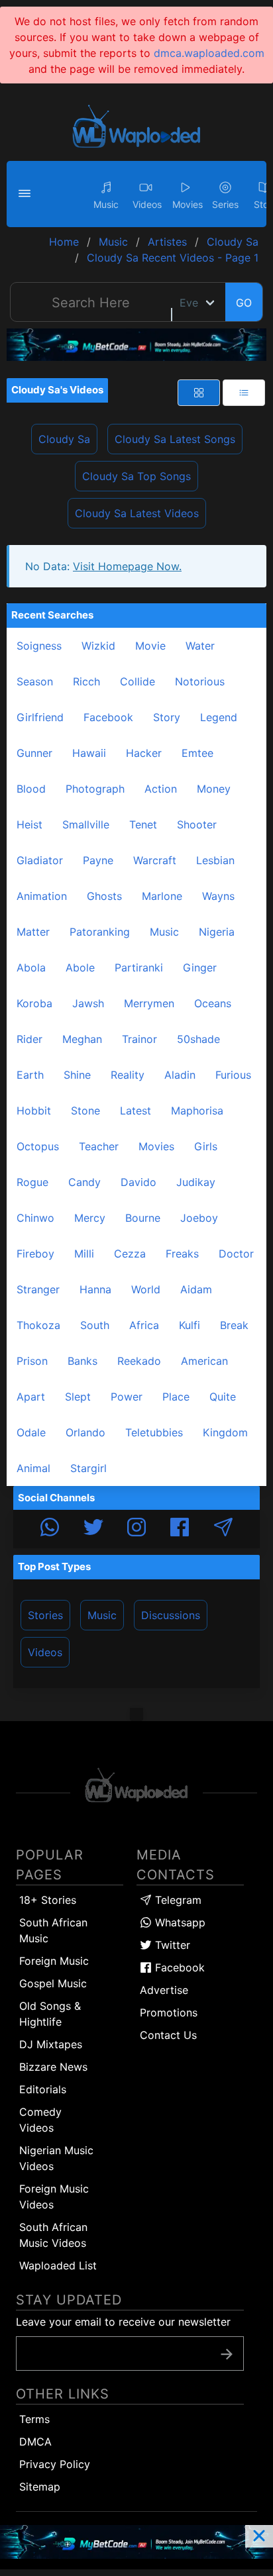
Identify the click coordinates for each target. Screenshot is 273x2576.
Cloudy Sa (64, 439)
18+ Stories (48, 1900)
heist (29, 824)
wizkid (98, 646)
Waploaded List (58, 2265)
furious (233, 1075)
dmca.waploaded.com (209, 53)
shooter (197, 824)
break (234, 1325)
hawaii (89, 753)
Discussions (171, 1615)
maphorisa (197, 1111)
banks (82, 1361)
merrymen (149, 1003)
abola (31, 967)
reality (128, 1075)
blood (31, 789)
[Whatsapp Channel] (50, 1529)
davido (138, 1182)
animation (42, 896)
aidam (196, 1289)
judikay (196, 1182)
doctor (236, 1254)
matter (33, 932)
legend (219, 717)
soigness (39, 646)
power (127, 1397)
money (214, 789)
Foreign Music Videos (54, 2197)
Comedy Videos (40, 2120)
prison (32, 1361)
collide (137, 681)
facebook (108, 717)
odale (31, 1432)
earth (30, 1075)
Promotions (169, 2012)
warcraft (155, 860)
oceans (213, 1003)
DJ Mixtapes (51, 2044)
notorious (200, 681)
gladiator (40, 860)
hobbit (34, 1111)
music (164, 932)
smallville (86, 824)
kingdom (225, 1432)
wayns (218, 896)
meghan (82, 1039)
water (200, 646)
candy (84, 1182)
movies (156, 1146)
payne (98, 860)
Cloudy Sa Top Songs (136, 476)
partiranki (139, 967)
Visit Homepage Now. (127, 566)
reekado (139, 1361)
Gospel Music (53, 1983)
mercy (90, 1218)
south (95, 1325)
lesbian (215, 860)
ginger (200, 967)
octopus (38, 1146)
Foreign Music (54, 1961)
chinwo (35, 1218)
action (161, 789)
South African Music (53, 1930)
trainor (139, 1039)
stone (85, 1111)
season (35, 681)
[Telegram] (223, 1529)
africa (144, 1325)
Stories (45, 1615)
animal (33, 1468)
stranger (38, 1289)
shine (77, 1075)
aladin (180, 1075)
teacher (99, 1146)
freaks (182, 1254)
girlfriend (40, 717)
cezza (130, 1254)
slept (78, 1397)
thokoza (38, 1325)
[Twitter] (93, 1529)
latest (136, 1111)
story (167, 717)
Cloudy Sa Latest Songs (175, 439)
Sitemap (40, 2487)
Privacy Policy (55, 2464)
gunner (34, 753)
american (204, 1361)
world (146, 1289)
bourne (143, 1218)
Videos (45, 1652)
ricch (86, 681)
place (176, 1397)
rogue (32, 1182)
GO (244, 303)
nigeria (217, 932)
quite (223, 1397)
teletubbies (154, 1432)
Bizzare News (53, 2067)
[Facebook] (180, 1529)
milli (84, 1254)
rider (29, 1039)
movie (150, 646)
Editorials (43, 2089)
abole (80, 967)
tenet (143, 824)
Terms (34, 2419)
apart (31, 1397)
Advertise (164, 1990)
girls (206, 1146)
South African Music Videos (53, 2235)
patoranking (100, 932)
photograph (95, 789)
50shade (198, 1039)
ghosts (104, 896)
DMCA (35, 2442)
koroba (34, 1003)
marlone (162, 896)
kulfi (190, 1325)
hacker (144, 753)
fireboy (35, 1254)
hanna (95, 1289)
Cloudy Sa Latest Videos (137, 513)
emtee (197, 753)
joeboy (199, 1218)
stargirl (88, 1468)
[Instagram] (136, 1529)
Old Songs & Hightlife (50, 2014)
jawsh (88, 1003)
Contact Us (168, 2035)
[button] (27, 194)
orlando (85, 1432)
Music (102, 1615)
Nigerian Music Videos (56, 2158)
